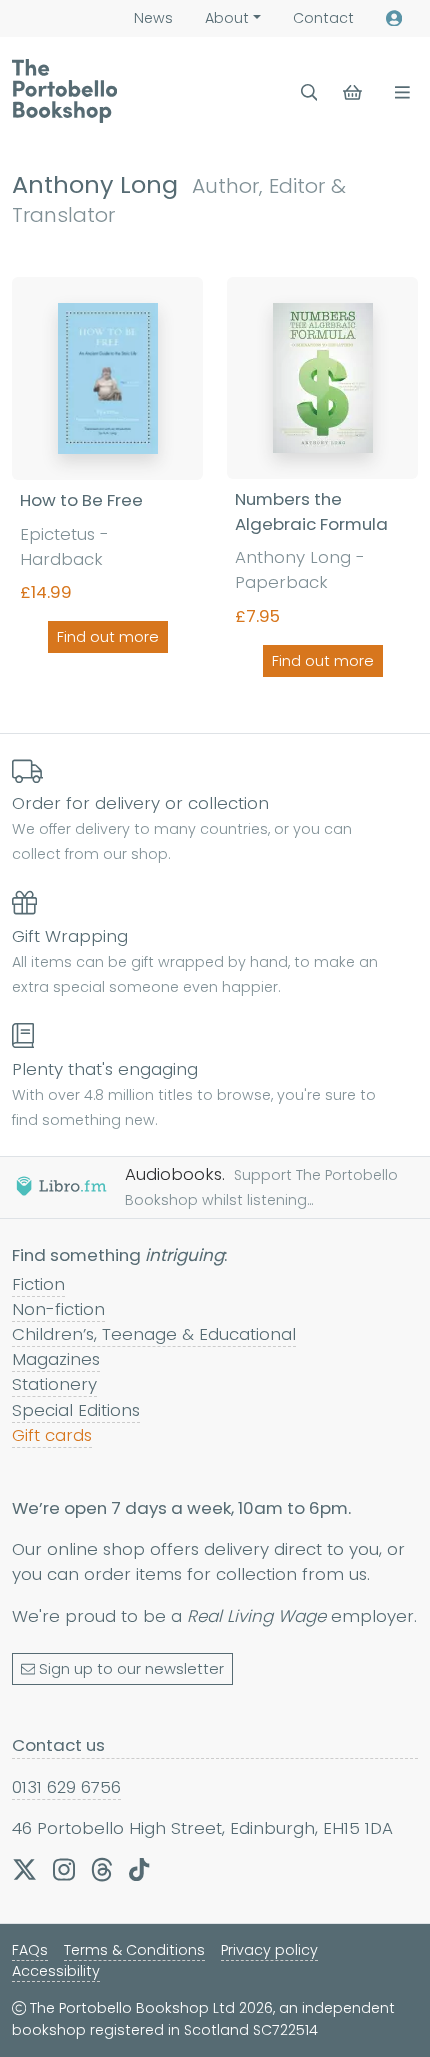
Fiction (38, 1284)
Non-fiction (58, 1309)
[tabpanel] (215, 481)
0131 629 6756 (66, 1787)
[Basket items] (354, 92)
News (153, 18)
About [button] (227, 18)
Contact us (58, 1745)
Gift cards (52, 1435)
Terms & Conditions (134, 1950)
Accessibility (56, 1971)
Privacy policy (269, 1950)
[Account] (394, 18)
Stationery (54, 1384)
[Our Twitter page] (24, 1869)
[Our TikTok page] (139, 1869)
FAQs (30, 1950)
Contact (323, 18)
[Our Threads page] (102, 1869)
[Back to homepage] (64, 91)
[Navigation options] (398, 92)
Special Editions (76, 1410)
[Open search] (309, 92)
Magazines (56, 1359)
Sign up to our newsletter (131, 1669)
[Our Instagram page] (64, 1869)
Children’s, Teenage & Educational (154, 1334)
